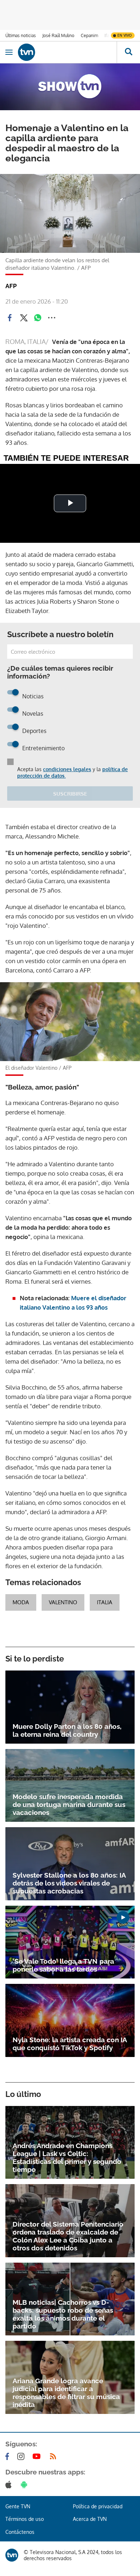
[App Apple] (10, 2485)
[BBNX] (12, 2555)
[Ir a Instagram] (22, 2456)
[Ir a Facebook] (9, 2456)
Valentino (63, 1602)
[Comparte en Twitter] (24, 318)
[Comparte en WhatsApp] (38, 318)
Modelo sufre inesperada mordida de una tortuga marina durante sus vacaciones (69, 1804)
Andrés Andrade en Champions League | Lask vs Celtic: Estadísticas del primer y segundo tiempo (67, 2157)
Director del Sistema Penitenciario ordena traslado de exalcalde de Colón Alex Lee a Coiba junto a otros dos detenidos (68, 2236)
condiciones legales (67, 769)
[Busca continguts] (128, 52)
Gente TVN (18, 2506)
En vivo (125, 35)
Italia (105, 1602)
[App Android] (25, 2485)
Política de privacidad (98, 2506)
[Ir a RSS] (55, 2456)
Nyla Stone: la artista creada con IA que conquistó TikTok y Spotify (70, 2044)
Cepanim (89, 35)
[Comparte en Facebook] (10, 318)
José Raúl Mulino (58, 35)
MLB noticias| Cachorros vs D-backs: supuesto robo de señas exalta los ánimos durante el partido (63, 2314)
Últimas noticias (21, 35)
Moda (21, 1602)
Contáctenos (20, 2532)
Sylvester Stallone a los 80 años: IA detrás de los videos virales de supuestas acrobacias (69, 1883)
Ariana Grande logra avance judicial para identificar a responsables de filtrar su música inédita (66, 2393)
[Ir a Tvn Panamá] (67, 52)
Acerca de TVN (90, 2519)
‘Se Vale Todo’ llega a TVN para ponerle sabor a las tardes (63, 1965)
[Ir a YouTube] (38, 2456)
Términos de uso (25, 2519)
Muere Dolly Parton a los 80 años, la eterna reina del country (67, 1730)
